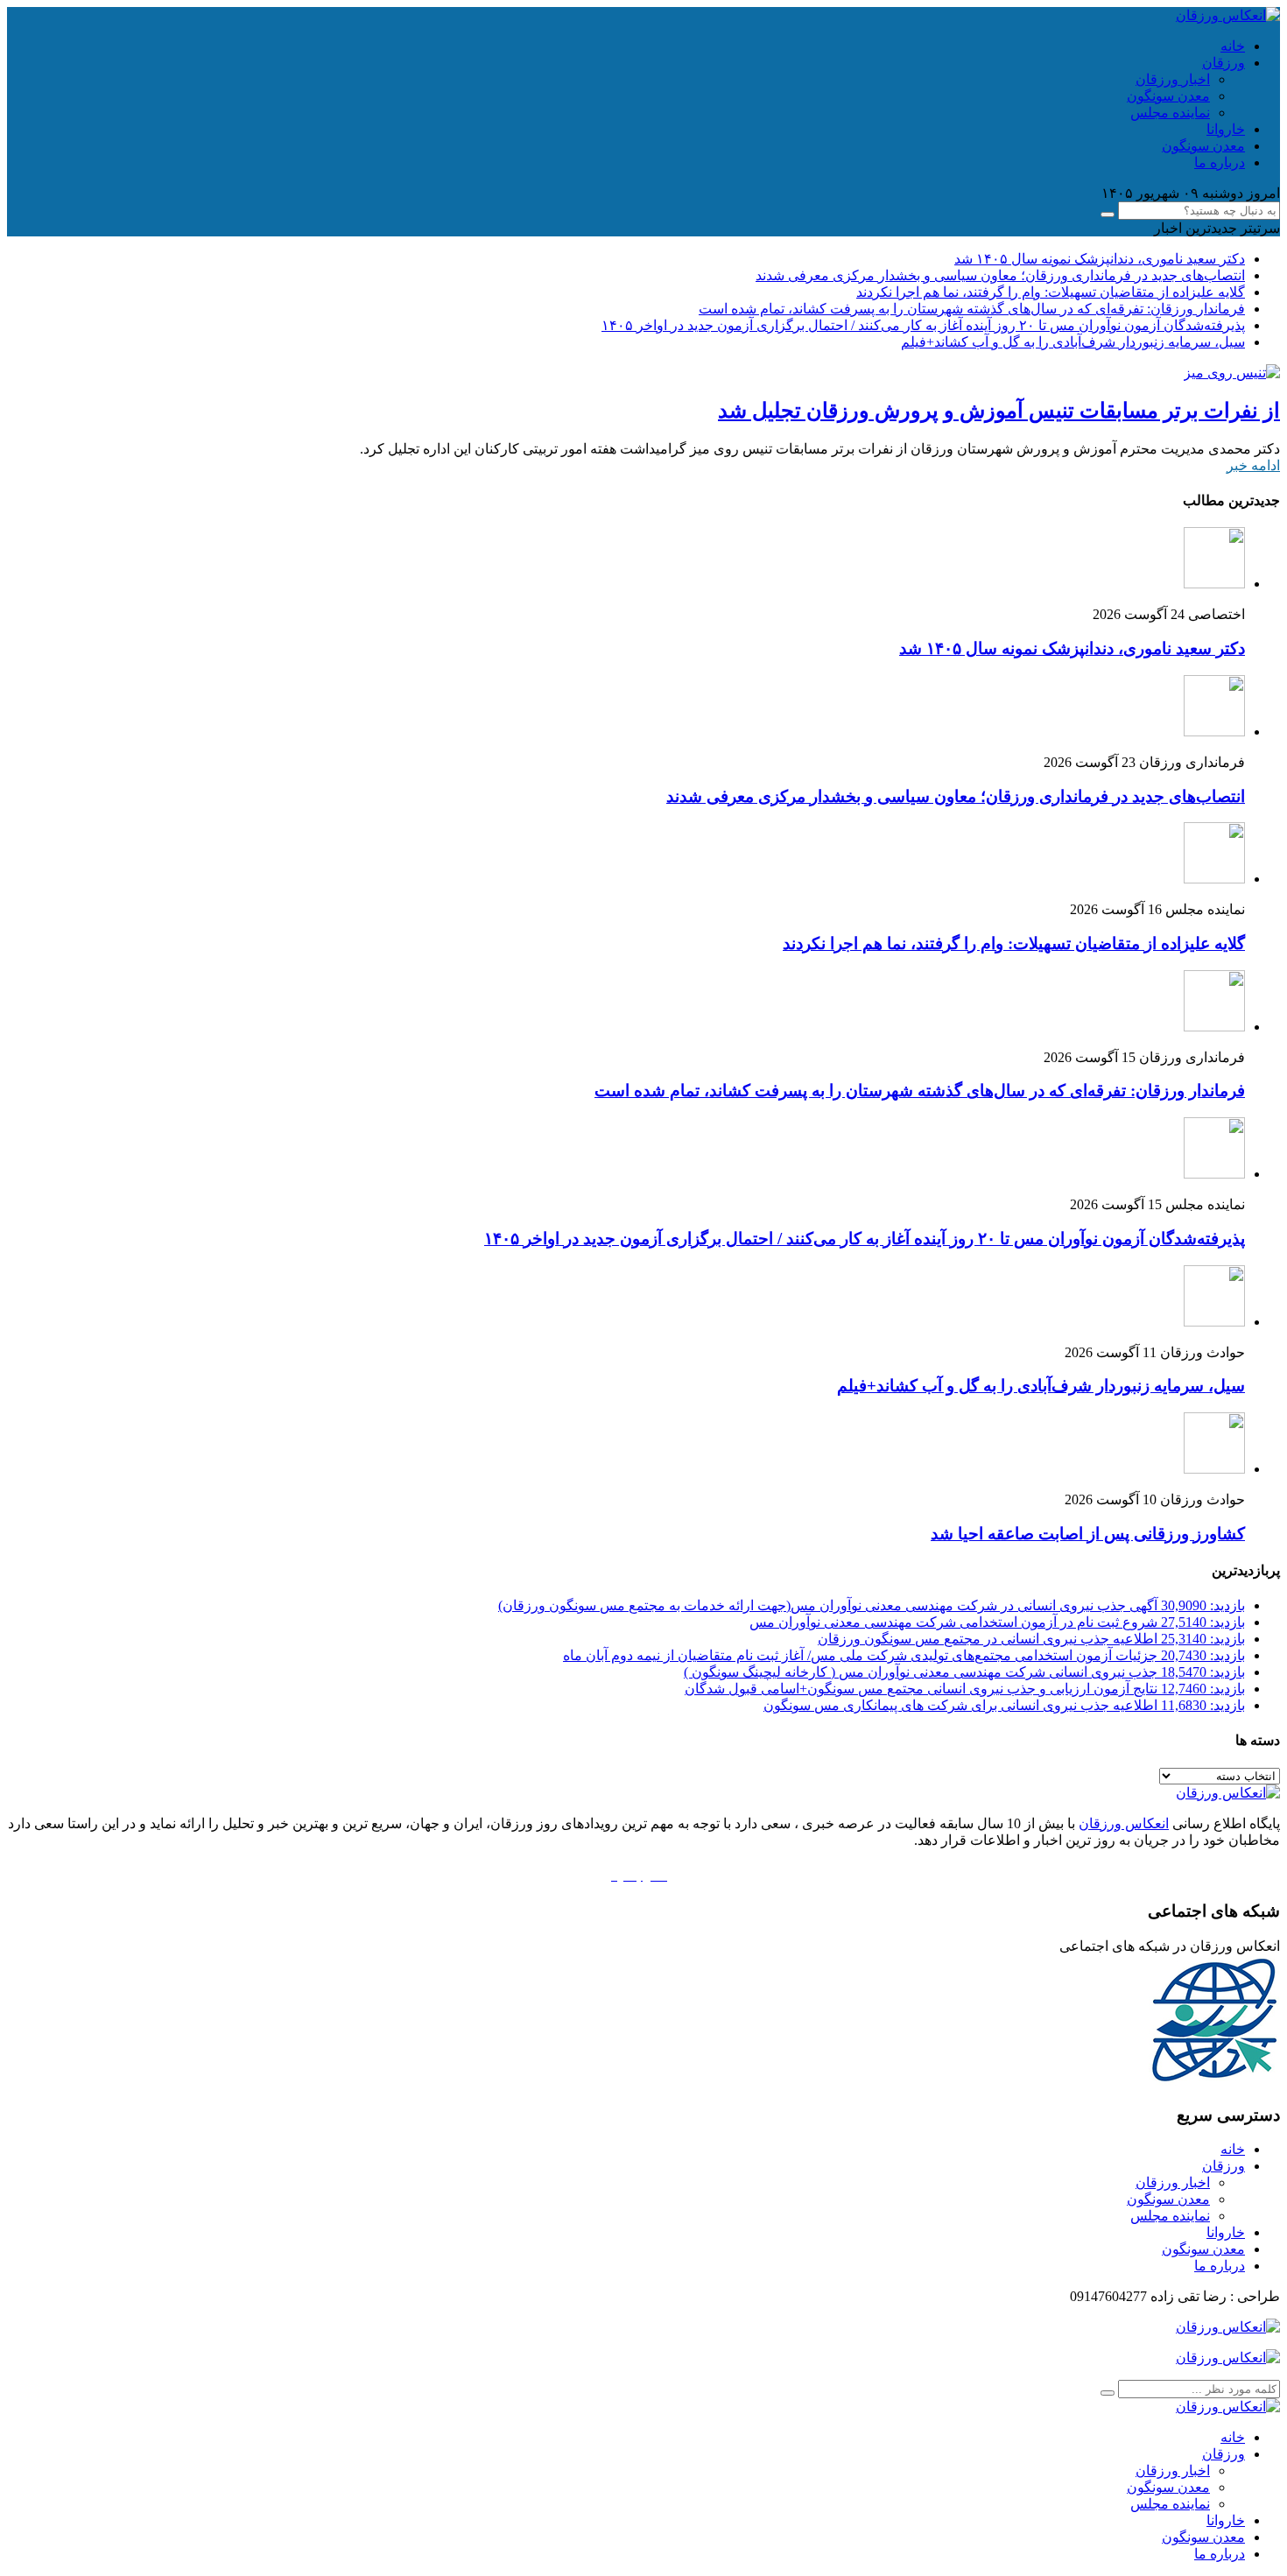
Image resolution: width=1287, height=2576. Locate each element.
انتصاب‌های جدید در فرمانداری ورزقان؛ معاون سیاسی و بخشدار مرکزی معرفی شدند (1000, 275)
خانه (1233, 46)
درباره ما (1220, 162)
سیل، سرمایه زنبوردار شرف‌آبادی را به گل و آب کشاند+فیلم (1073, 342)
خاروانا (1226, 129)
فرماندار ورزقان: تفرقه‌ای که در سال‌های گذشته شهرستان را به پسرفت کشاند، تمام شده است (972, 309)
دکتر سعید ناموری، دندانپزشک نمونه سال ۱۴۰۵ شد (1100, 259)
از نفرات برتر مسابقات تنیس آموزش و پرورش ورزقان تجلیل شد (999, 411)
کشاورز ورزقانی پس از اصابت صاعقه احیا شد (1088, 1534)
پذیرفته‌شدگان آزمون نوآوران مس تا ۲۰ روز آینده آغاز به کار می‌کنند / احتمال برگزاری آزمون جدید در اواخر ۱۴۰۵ (923, 325)
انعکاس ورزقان (1124, 1823)
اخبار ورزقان (1173, 79)
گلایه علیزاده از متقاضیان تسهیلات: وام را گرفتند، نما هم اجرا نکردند (1051, 292)
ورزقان (1224, 63)
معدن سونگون (1168, 96)
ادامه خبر (1253, 465)
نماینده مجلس (1170, 113)
